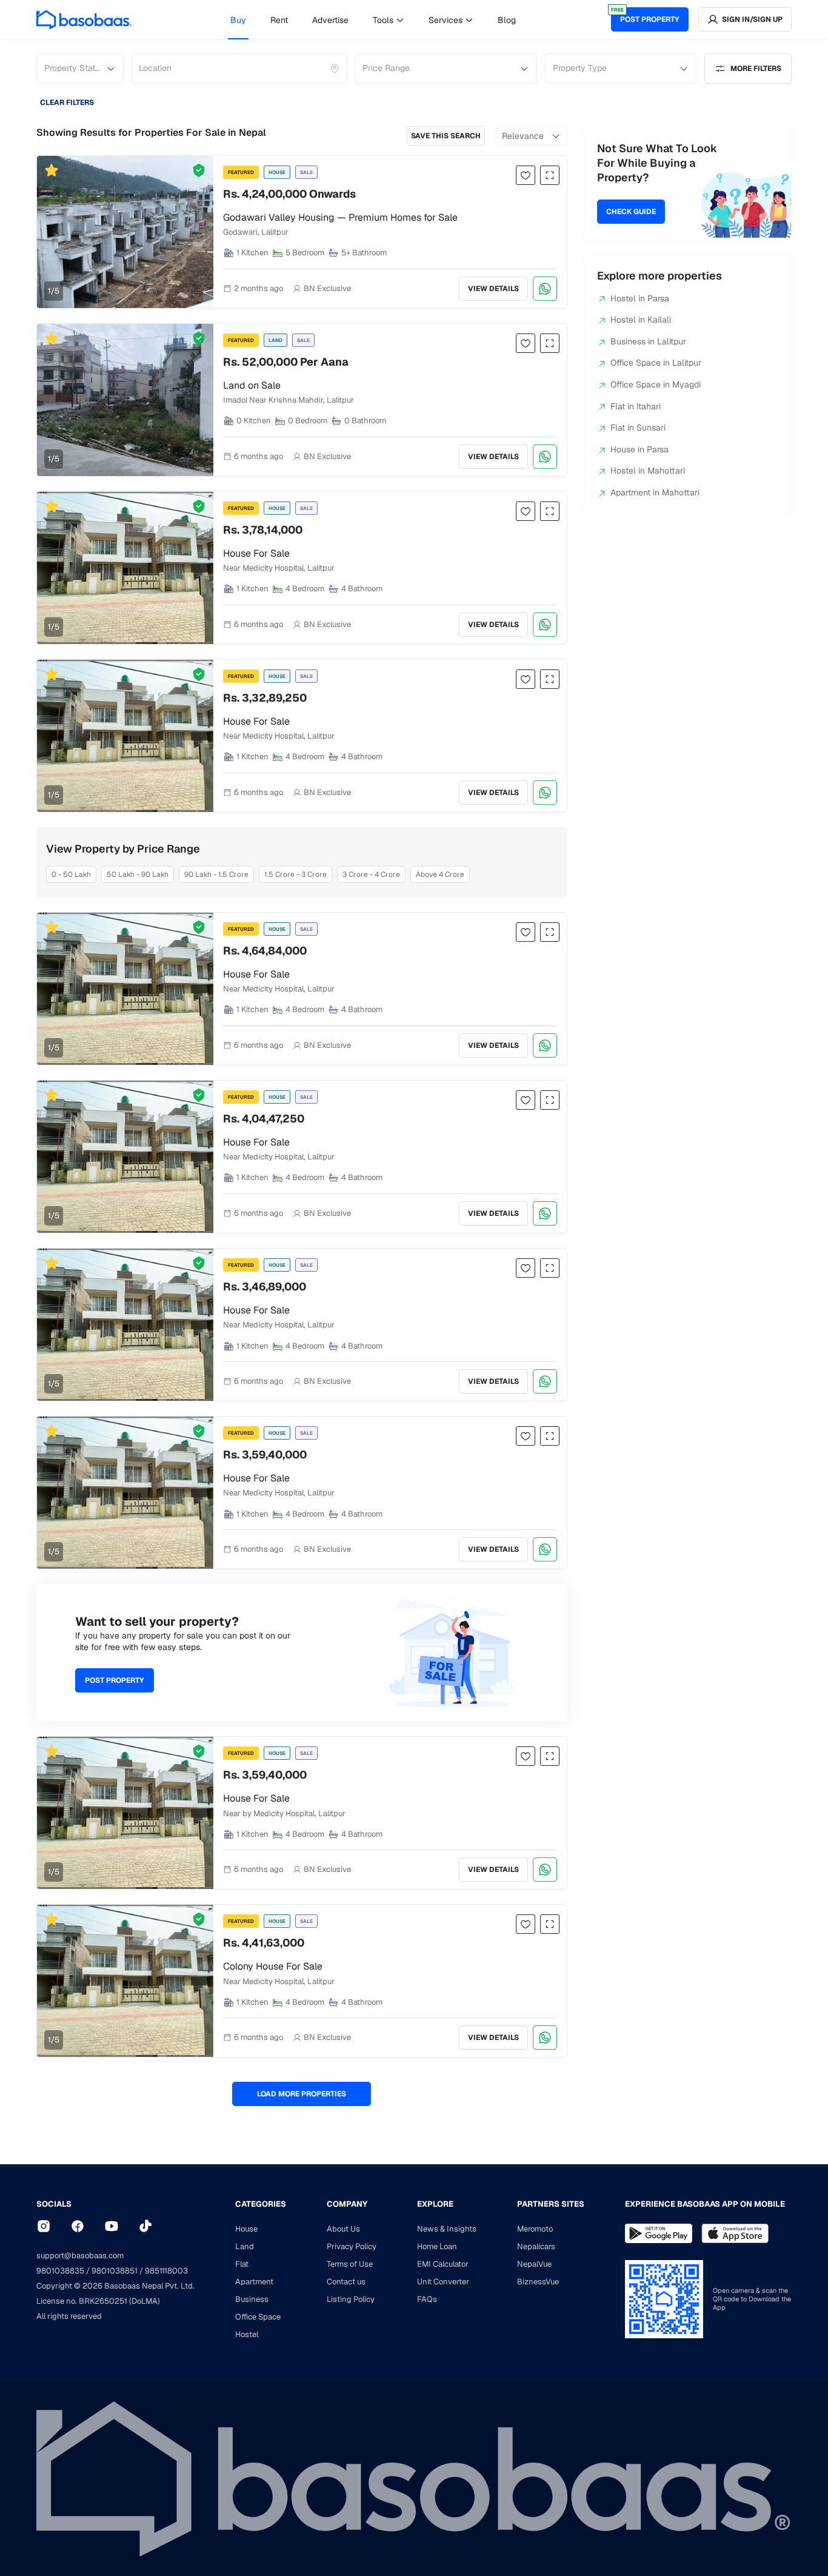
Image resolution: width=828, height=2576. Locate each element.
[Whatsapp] (545, 289)
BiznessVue (538, 2282)
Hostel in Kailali (641, 320)
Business (252, 2299)
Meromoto (535, 2229)
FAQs (427, 2299)
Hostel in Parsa (640, 298)
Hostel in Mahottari (648, 471)
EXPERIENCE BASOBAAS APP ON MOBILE (705, 2204)
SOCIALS (54, 2204)
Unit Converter (443, 2282)
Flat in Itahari (636, 406)
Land (245, 2246)
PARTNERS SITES (551, 2204)
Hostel (247, 2334)
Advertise (330, 20)
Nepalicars (536, 2246)
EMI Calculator (443, 2264)
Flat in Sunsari (638, 428)
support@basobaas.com (80, 2256)
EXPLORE (435, 2204)
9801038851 (115, 2271)
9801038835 (60, 2271)
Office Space (258, 2317)
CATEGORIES (261, 2204)
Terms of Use (350, 2264)
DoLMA (145, 2301)
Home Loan (437, 2246)
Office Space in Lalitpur (656, 363)
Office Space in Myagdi (656, 384)
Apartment (254, 2282)
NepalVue (534, 2264)
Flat (242, 2264)
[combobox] (140, 69)
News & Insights (447, 2229)
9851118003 (166, 2271)
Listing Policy (351, 2299)
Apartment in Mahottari (655, 492)
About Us (343, 2229)
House (246, 2229)
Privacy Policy (352, 2246)
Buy (238, 20)
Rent (279, 20)
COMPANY (347, 2204)
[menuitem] (238, 20)
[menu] (373, 19)
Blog (507, 20)
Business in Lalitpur (648, 341)
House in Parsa (639, 449)
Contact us (346, 2282)
